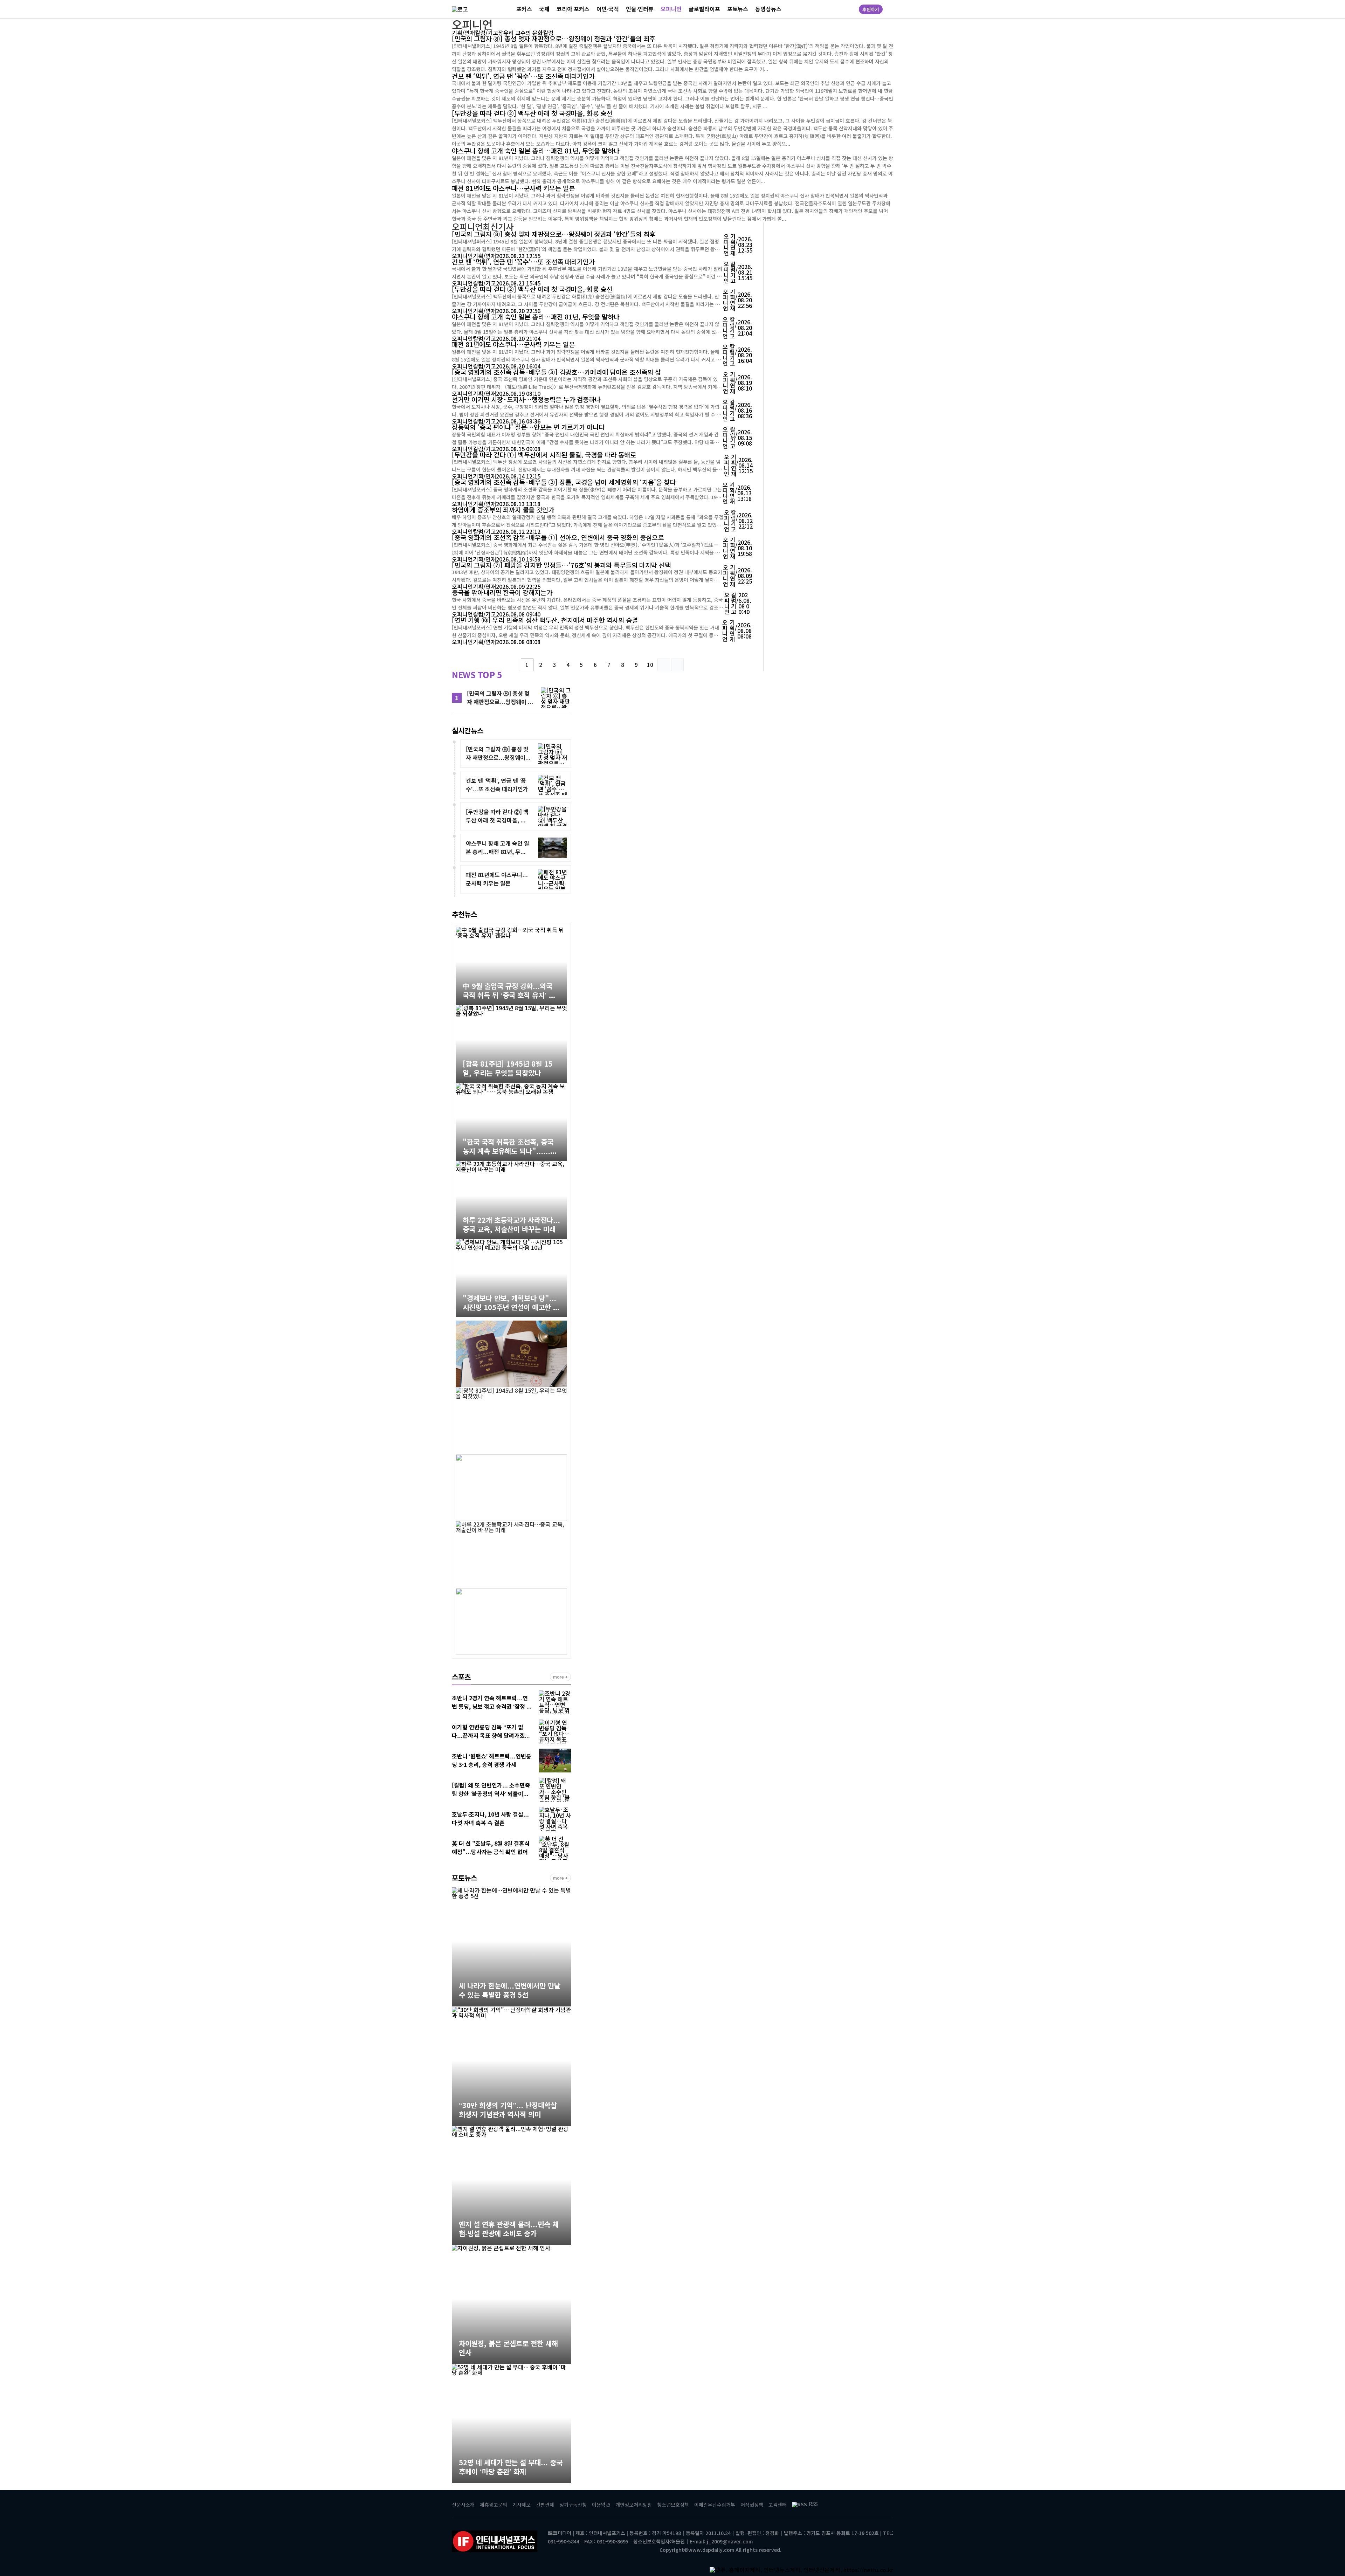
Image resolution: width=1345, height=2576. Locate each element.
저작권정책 (752, 2505)
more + (560, 1677)
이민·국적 (608, 9)
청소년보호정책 (673, 2505)
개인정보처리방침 (634, 2505)
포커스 (524, 9)
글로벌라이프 (704, 9)
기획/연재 (463, 33)
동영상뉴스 (768, 9)
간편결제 (545, 2505)
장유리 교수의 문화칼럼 (526, 33)
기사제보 (522, 2505)
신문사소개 (463, 2505)
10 (650, 665)
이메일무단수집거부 (715, 2505)
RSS (813, 2504)
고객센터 (778, 2505)
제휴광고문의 (494, 2505)
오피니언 (671, 9)
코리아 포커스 (573, 9)
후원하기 (871, 9)
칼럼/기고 (487, 33)
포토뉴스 (738, 9)
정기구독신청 (573, 2505)
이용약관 (601, 2505)
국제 (544, 9)
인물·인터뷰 (640, 9)
